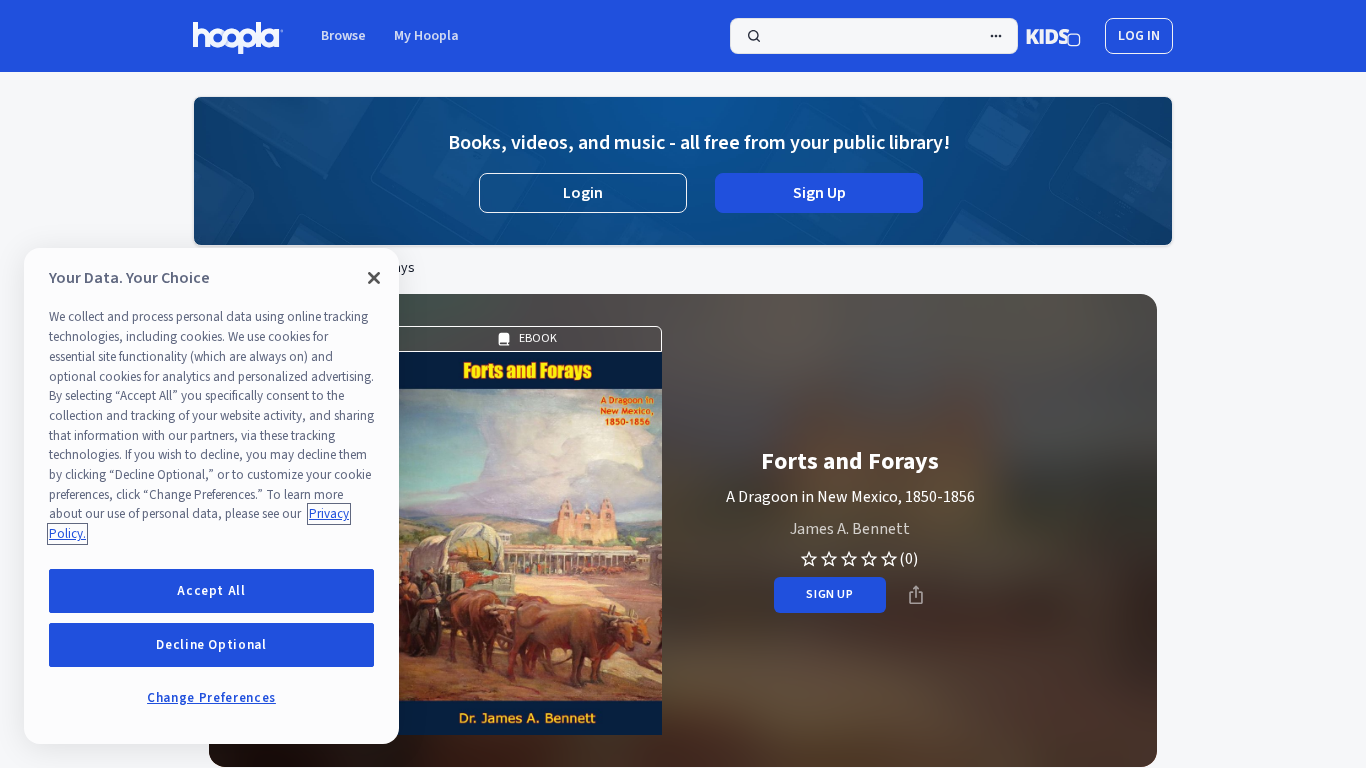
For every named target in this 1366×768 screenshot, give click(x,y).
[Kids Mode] (1053, 36)
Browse (343, 36)
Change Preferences (211, 698)
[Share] (916, 595)
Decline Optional (211, 645)
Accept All (211, 591)
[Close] (374, 278)
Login (583, 193)
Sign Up (819, 193)
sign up (829, 594)
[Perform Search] (874, 36)
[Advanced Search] (996, 36)
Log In (1139, 36)
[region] (211, 496)
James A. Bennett (850, 529)
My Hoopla (426, 36)
